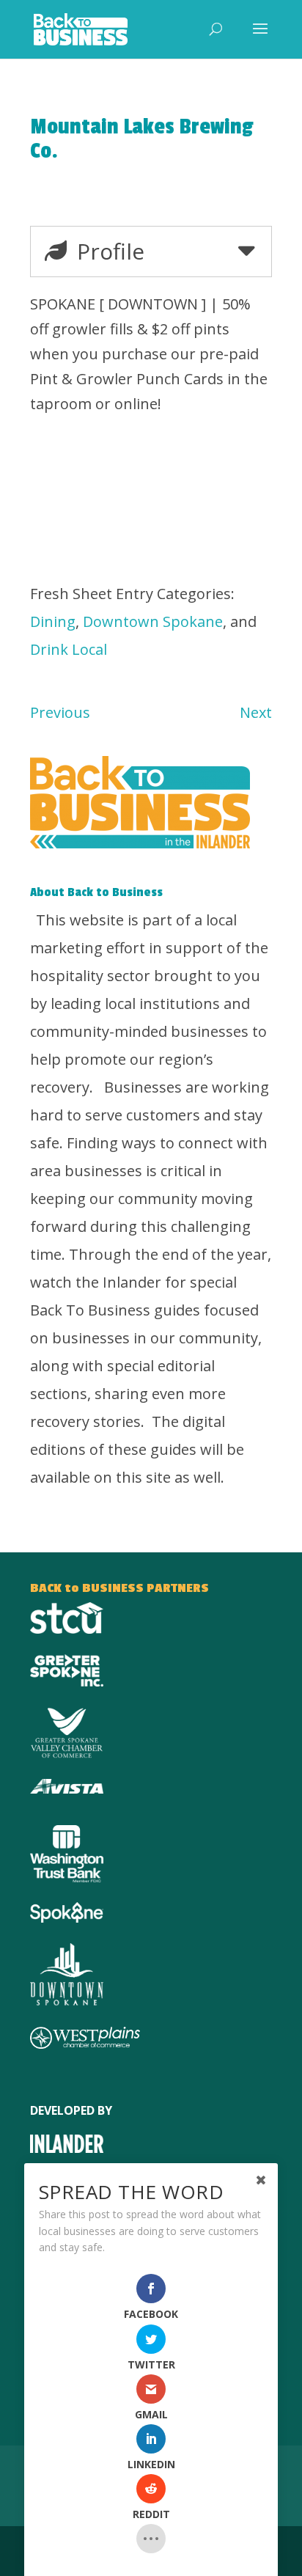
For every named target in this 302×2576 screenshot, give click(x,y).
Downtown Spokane (153, 621)
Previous (60, 712)
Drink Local (69, 649)
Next (256, 712)
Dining (53, 621)
